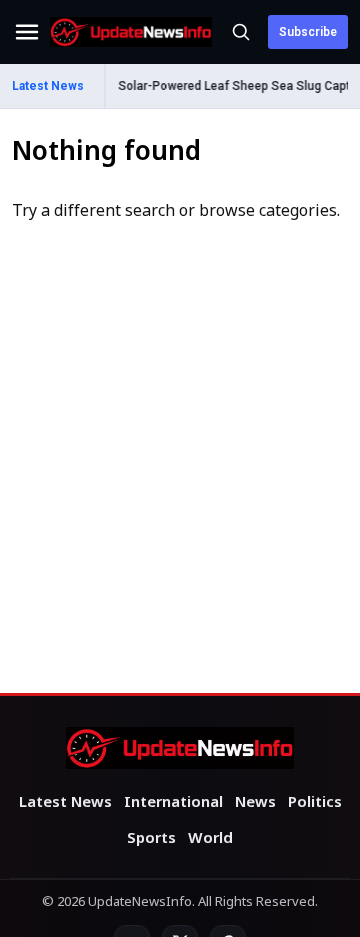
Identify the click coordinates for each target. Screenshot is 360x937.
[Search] (241, 32)
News (255, 803)
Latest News (65, 803)
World (210, 839)
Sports (151, 839)
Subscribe (308, 32)
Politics (315, 803)
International (173, 803)
